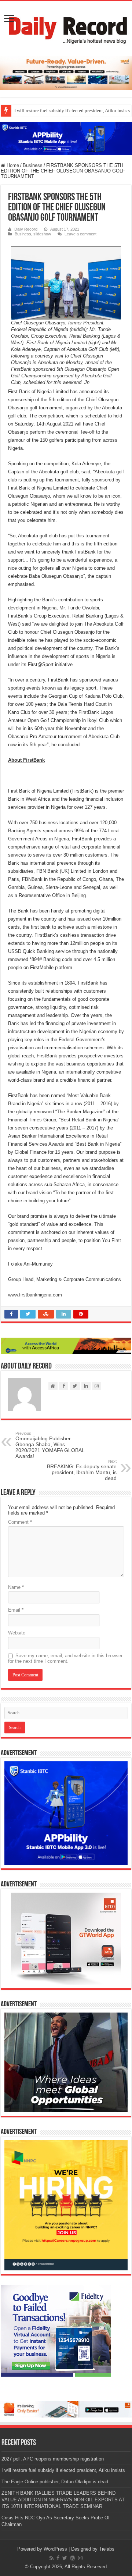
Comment (20, 1522)
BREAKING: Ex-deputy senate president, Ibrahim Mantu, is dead (82, 1470)
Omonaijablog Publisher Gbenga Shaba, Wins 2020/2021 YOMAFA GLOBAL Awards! (50, 1445)
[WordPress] (73, 2558)
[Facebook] (58, 2558)
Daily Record (26, 229)
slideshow (42, 234)
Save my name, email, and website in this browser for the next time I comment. (65, 1658)
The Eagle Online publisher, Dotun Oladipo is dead (55, 2482)
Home (12, 165)
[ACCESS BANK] (66, 1346)
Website (17, 1633)
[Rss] (52, 2558)
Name (16, 1587)
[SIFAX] (66, 73)
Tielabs (107, 2549)
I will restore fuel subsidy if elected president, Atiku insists (63, 2470)
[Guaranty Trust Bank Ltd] (66, 2409)
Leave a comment (80, 234)
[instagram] (80, 2558)
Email (16, 1610)
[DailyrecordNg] (66, 27)
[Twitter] (65, 2558)
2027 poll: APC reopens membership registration (53, 2459)
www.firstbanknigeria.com (35, 1295)
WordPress (55, 2549)
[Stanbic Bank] (66, 138)
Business (33, 165)
